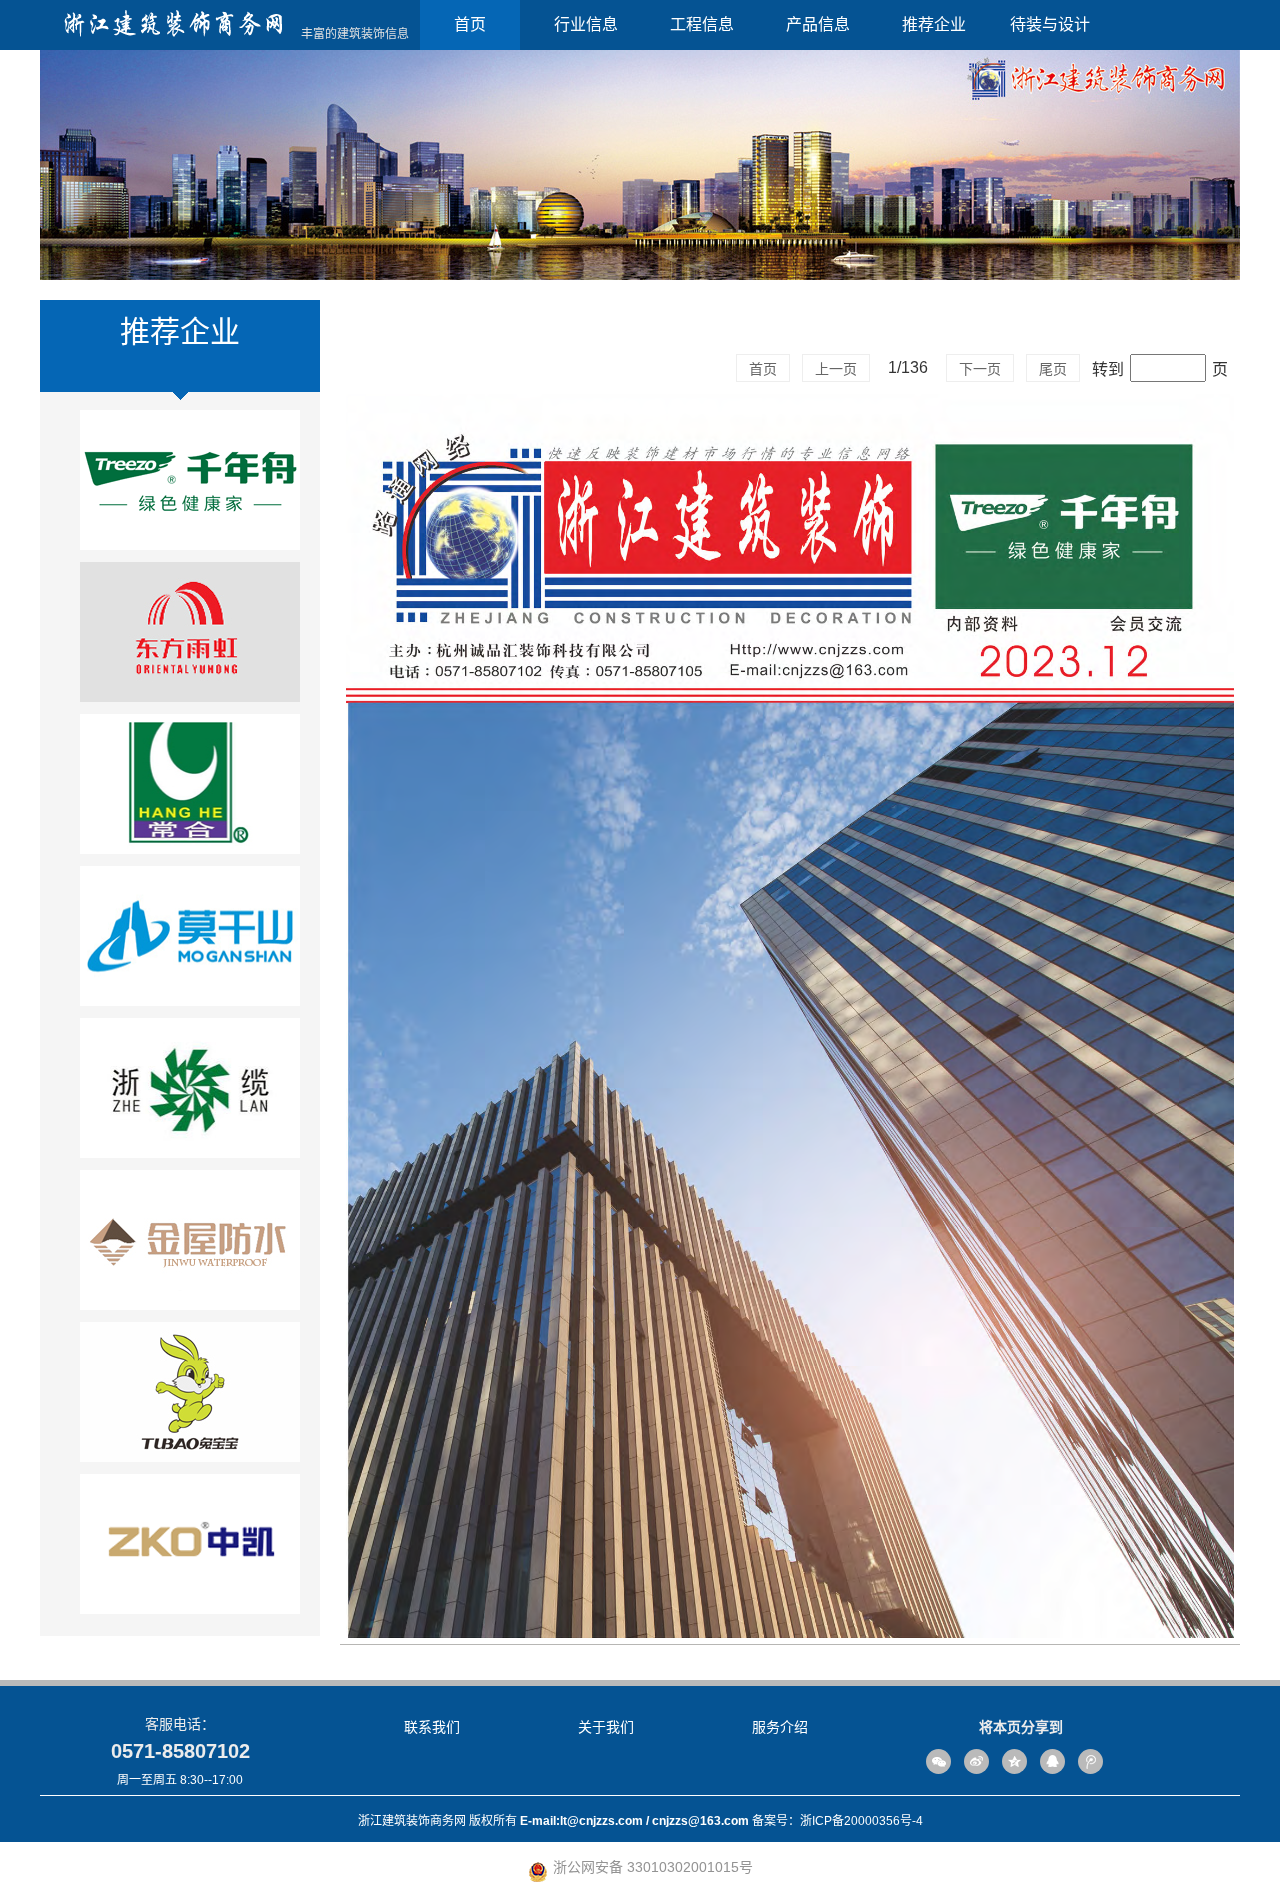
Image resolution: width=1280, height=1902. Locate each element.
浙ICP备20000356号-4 (861, 1821)
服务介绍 (780, 1727)
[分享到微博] (976, 1761)
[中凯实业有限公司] (190, 1550)
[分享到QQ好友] (1052, 1761)
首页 (470, 24)
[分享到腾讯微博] (1090, 1761)
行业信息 (586, 24)
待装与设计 (1050, 24)
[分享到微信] (938, 1761)
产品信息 (818, 24)
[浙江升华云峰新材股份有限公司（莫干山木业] (190, 942)
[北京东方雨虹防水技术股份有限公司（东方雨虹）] (190, 638)
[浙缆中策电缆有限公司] (190, 1094)
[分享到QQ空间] (1014, 1761)
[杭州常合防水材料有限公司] (190, 790)
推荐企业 (934, 24)
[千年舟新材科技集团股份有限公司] (190, 486)
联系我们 (432, 1727)
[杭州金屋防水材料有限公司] (190, 1246)
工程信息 (702, 24)
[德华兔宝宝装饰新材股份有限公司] (190, 1398)
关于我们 (606, 1727)
